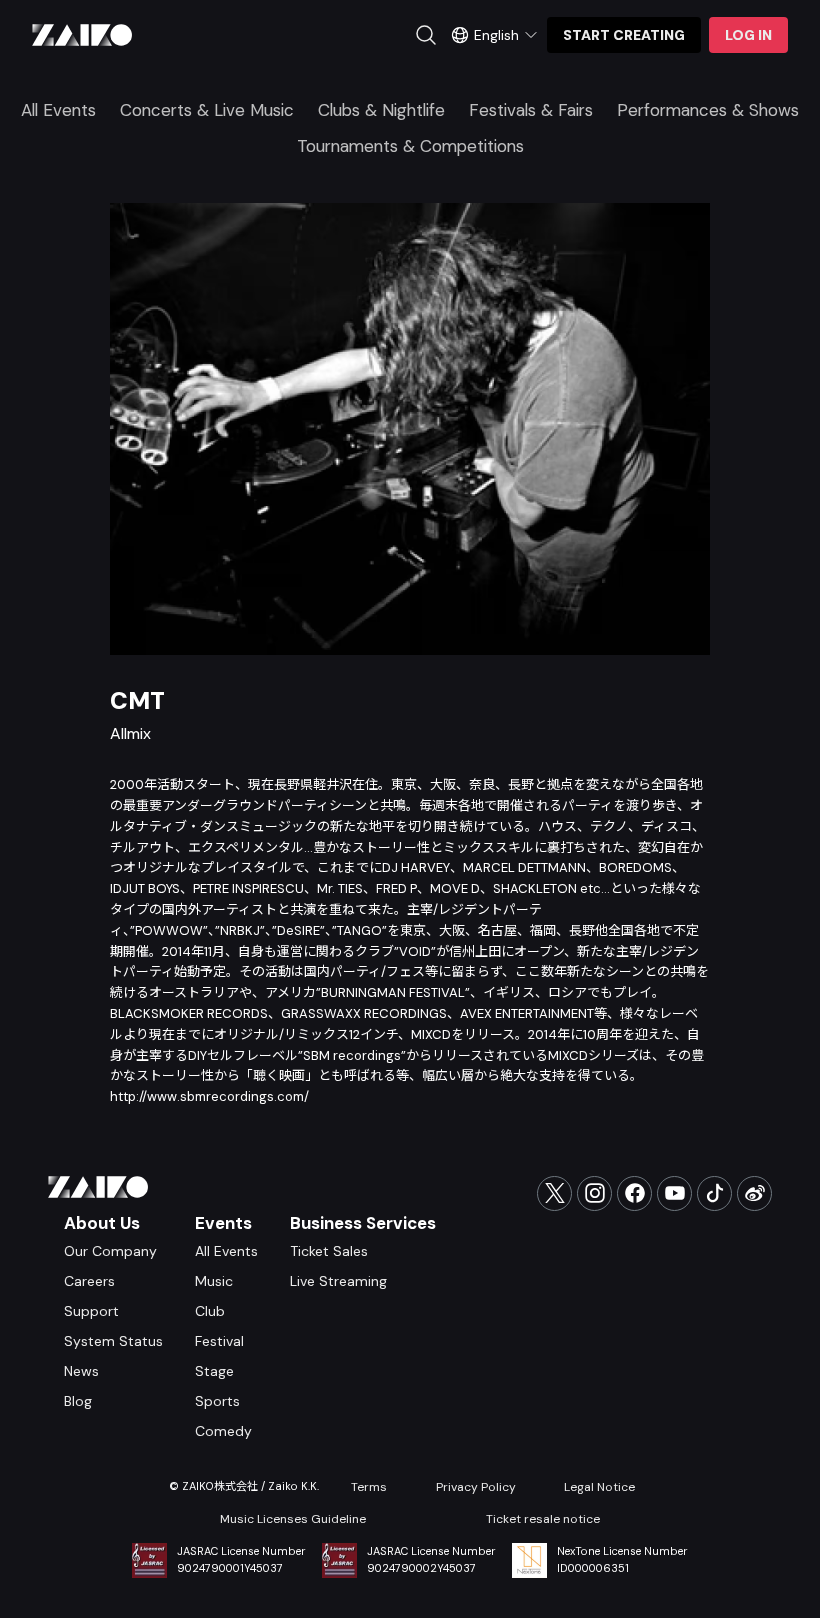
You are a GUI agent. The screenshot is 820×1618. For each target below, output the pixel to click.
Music (214, 1281)
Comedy (223, 1431)
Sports (217, 1401)
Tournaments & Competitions (410, 146)
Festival (219, 1341)
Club (210, 1311)
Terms (369, 1487)
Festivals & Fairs (531, 110)
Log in (748, 35)
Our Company (110, 1251)
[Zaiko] (82, 35)
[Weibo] (754, 1193)
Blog (78, 1401)
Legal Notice (599, 1487)
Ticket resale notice (543, 1519)
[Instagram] (594, 1193)
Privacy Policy (476, 1487)
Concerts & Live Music (207, 110)
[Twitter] (554, 1193)
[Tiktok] (714, 1193)
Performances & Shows (708, 110)
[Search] (426, 35)
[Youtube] (674, 1193)
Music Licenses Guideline (293, 1519)
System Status (113, 1341)
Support (91, 1311)
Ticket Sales (329, 1251)
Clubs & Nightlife (381, 110)
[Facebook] (634, 1193)
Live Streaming (338, 1281)
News (81, 1371)
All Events (58, 110)
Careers (89, 1281)
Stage (214, 1371)
